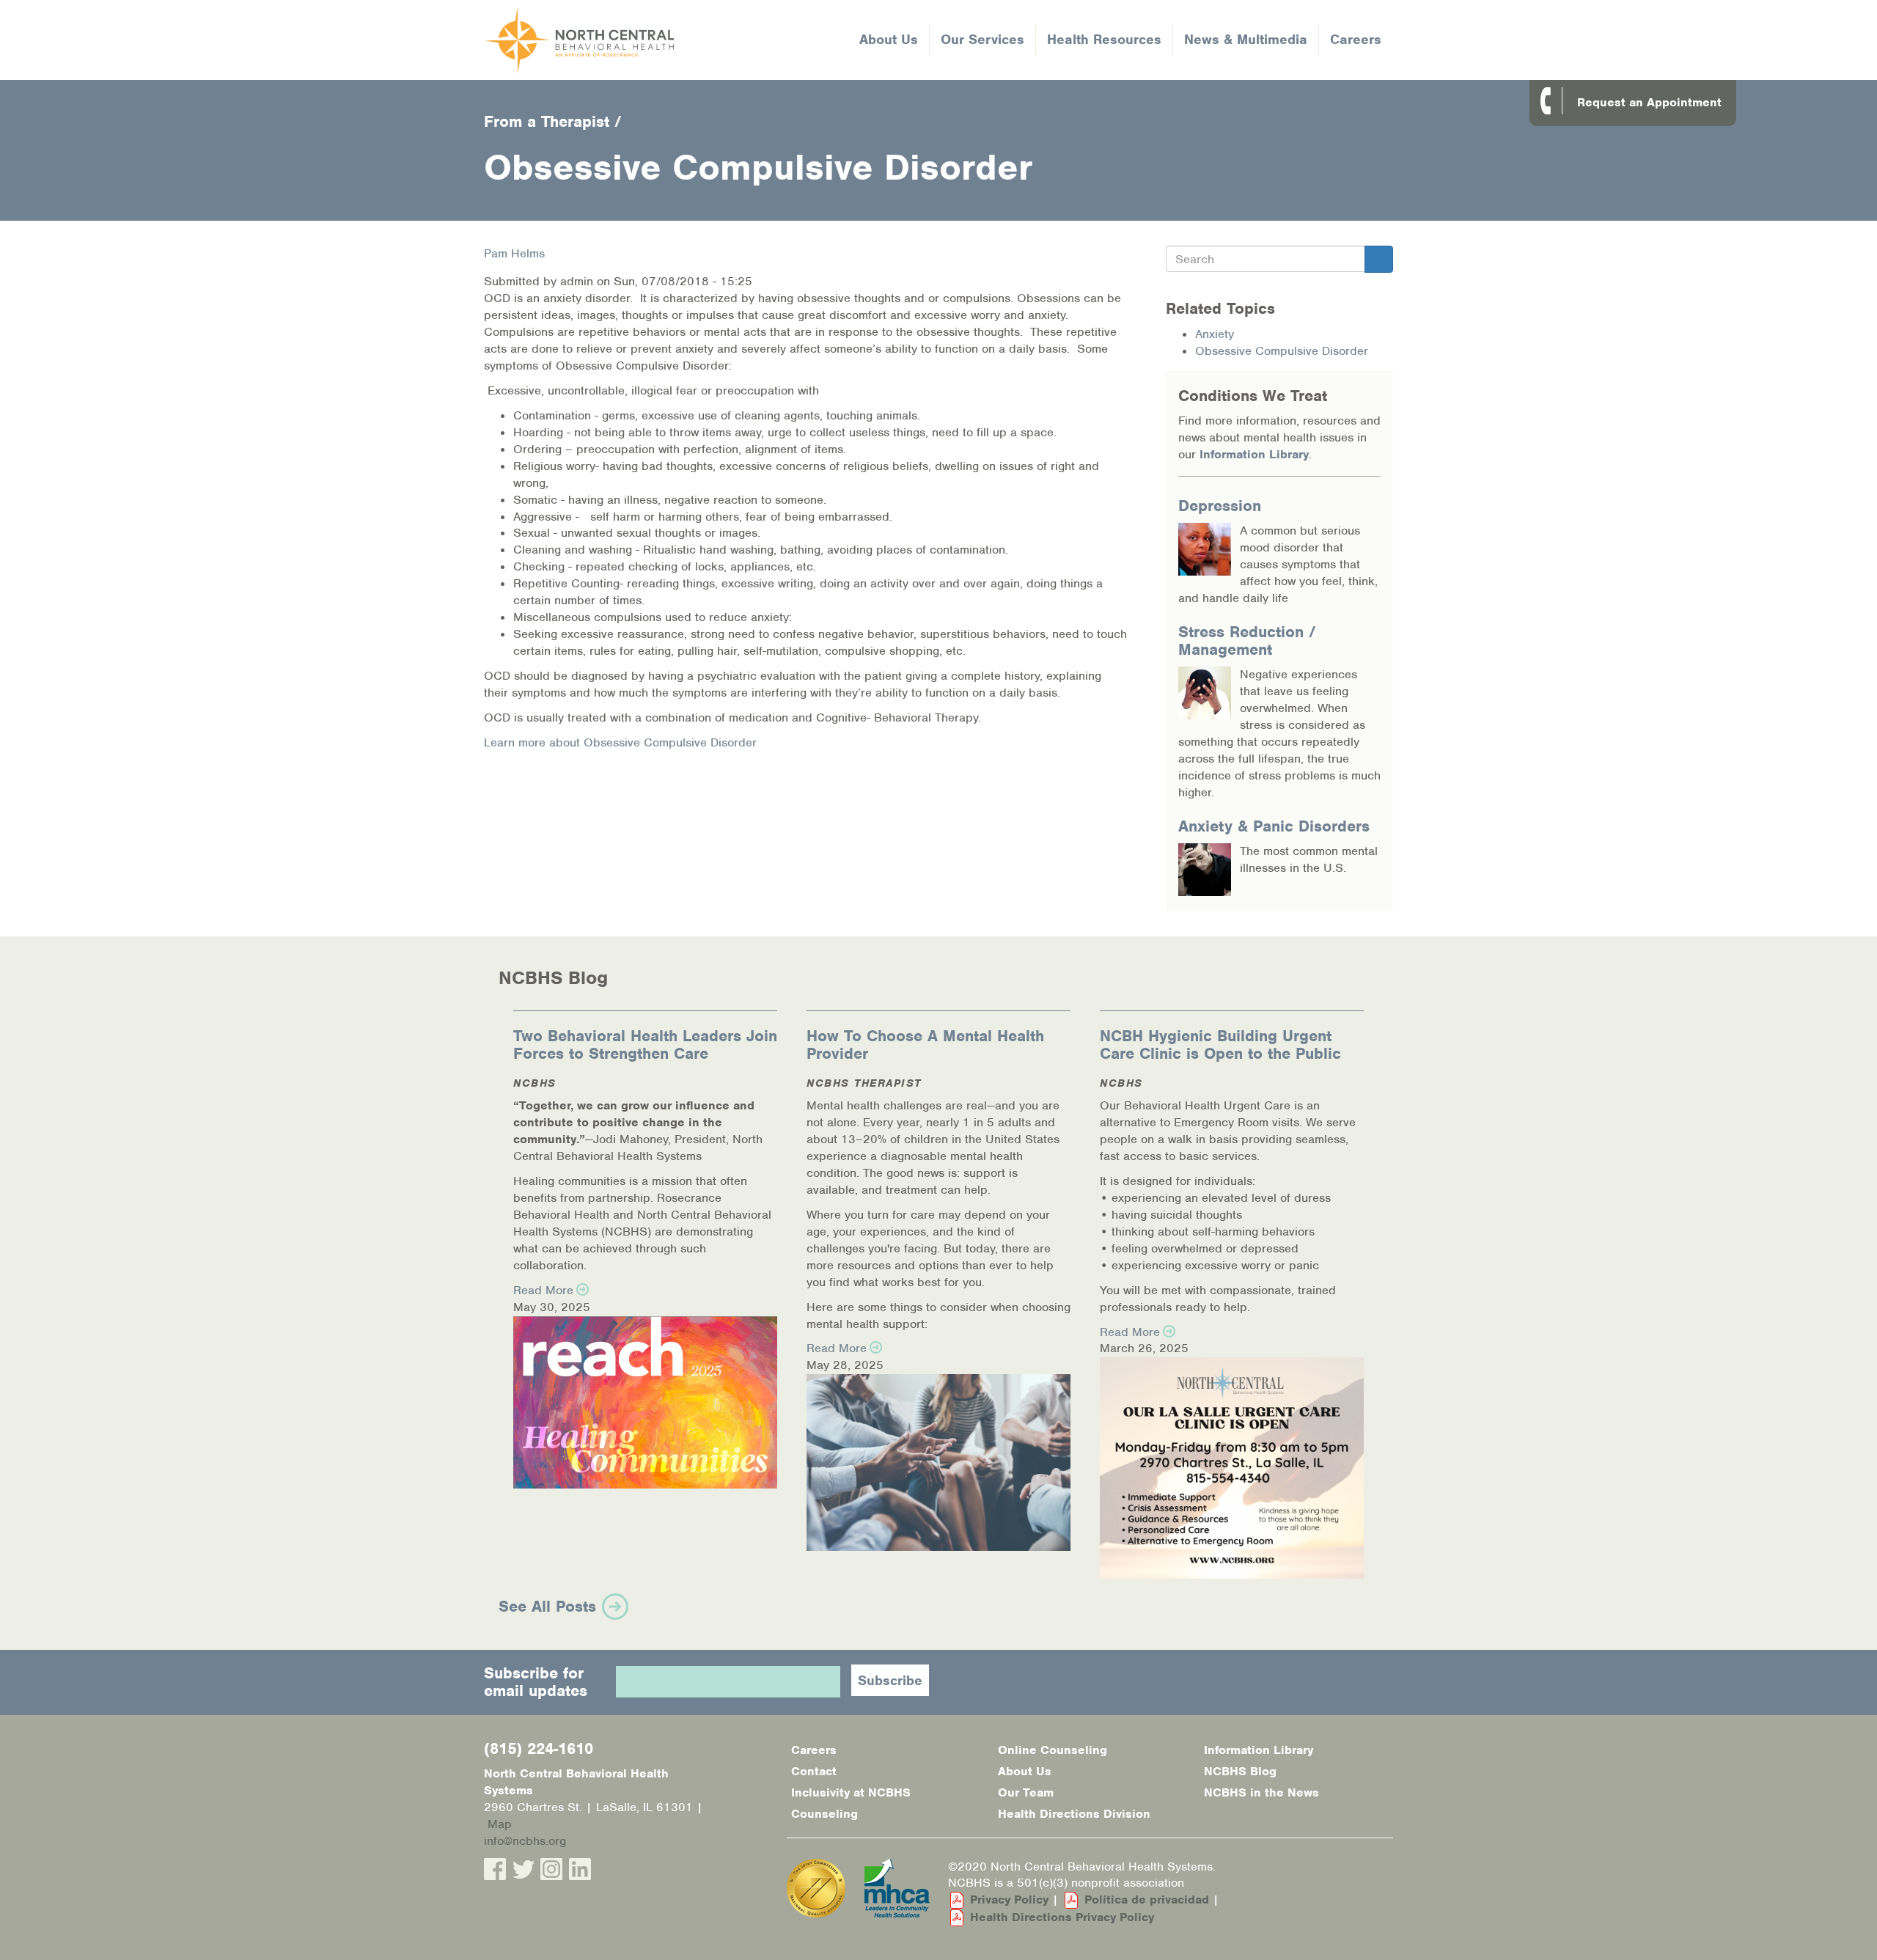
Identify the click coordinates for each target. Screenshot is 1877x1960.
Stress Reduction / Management (1247, 641)
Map (500, 1824)
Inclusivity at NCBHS (851, 1792)
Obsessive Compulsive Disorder (1282, 351)
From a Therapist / (553, 121)
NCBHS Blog (1240, 1771)
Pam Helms (514, 253)
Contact (814, 1771)
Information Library (1254, 454)
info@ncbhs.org (525, 1841)
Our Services (982, 39)
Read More (543, 1290)
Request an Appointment (1649, 102)
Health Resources (1104, 39)
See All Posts (547, 1606)
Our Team (1026, 1792)
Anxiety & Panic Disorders (1274, 826)
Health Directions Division (1074, 1814)
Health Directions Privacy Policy (1062, 1917)
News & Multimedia (1246, 39)
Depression (1220, 506)
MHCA (897, 1888)
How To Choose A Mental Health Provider (925, 1045)
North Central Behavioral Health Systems (636, 40)
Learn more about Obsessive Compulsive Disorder (620, 742)
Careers (1356, 39)
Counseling (824, 1814)
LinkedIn (580, 1869)
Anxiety (1215, 334)
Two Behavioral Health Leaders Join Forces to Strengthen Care (645, 1045)
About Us (889, 39)
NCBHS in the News (1261, 1792)
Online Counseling (1053, 1750)
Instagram (551, 1869)
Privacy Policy (1009, 1900)
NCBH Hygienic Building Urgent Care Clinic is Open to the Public (1220, 1045)
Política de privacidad (1147, 1900)
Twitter (524, 1869)
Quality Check (816, 1888)
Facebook (495, 1869)
